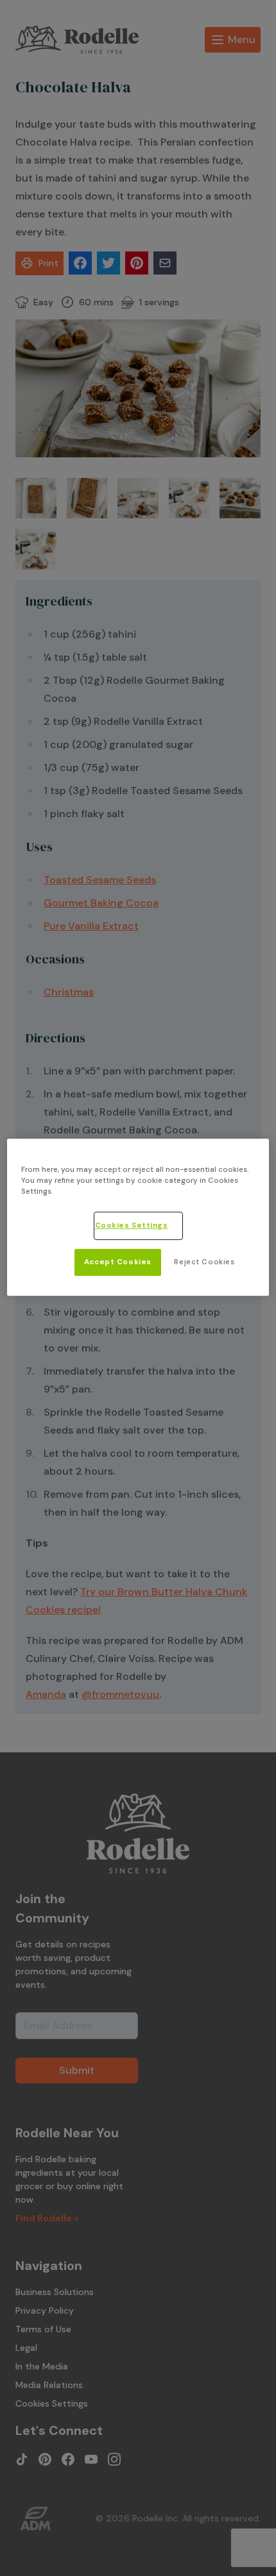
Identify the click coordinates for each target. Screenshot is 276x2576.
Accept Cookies (118, 1262)
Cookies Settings (132, 1226)
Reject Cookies (204, 1262)
